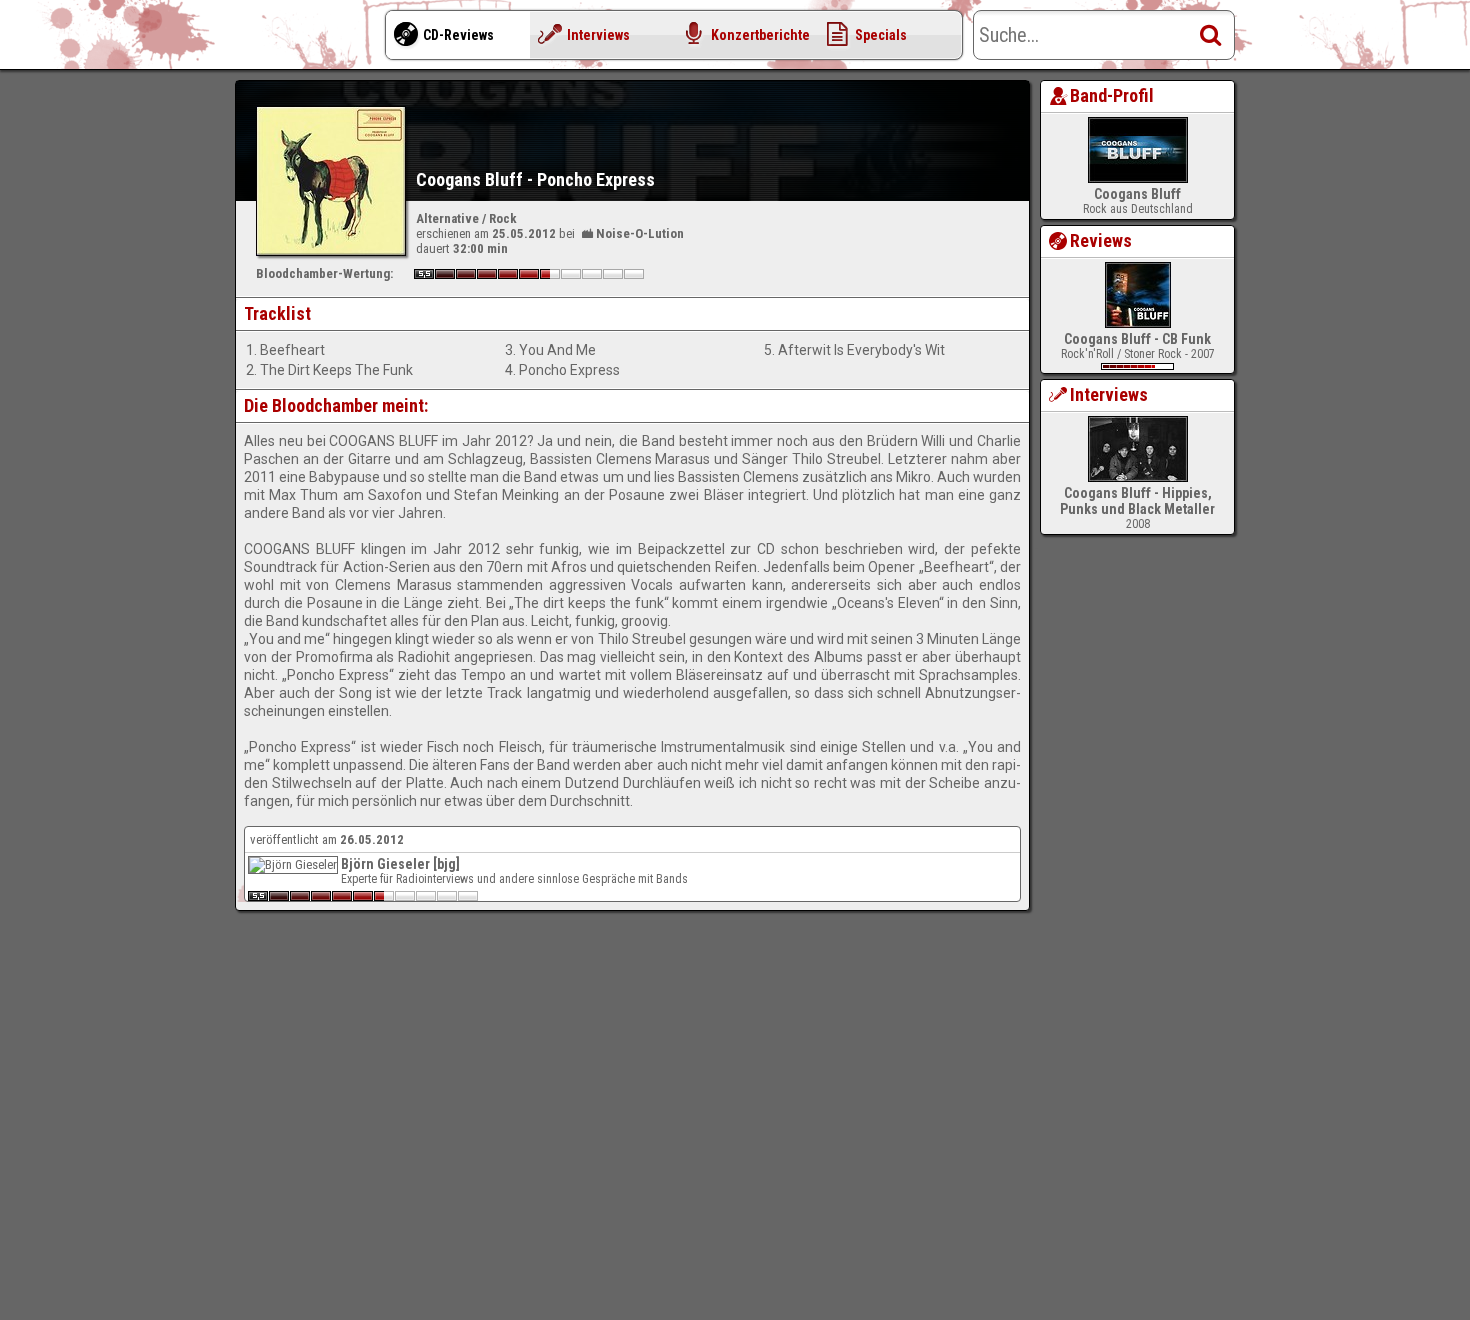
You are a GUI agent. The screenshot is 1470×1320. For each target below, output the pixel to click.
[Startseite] (315, 40)
